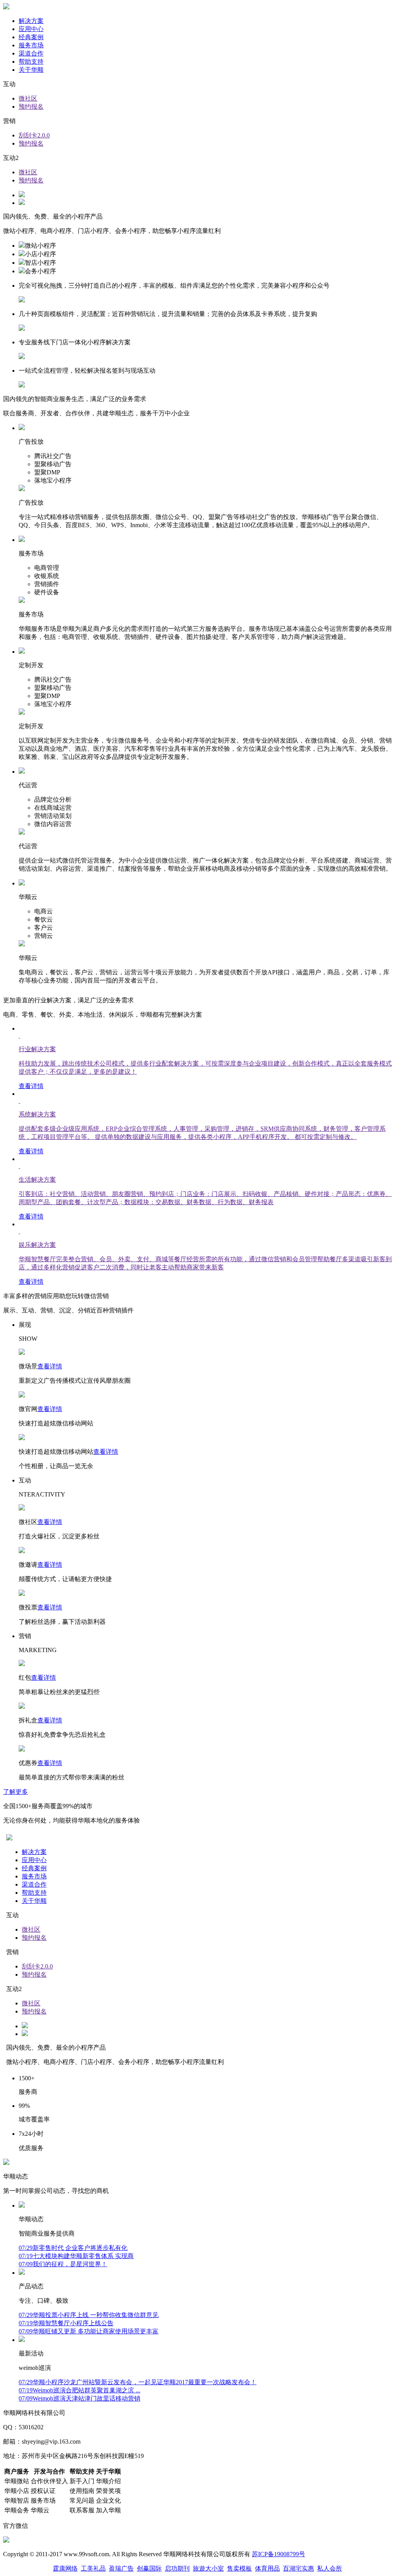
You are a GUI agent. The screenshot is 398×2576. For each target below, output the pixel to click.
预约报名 (31, 107)
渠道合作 (31, 53)
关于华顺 (31, 70)
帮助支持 (31, 62)
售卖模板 (239, 2568)
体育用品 (267, 2568)
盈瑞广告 (121, 2568)
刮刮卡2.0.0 (34, 135)
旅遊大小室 (208, 2568)
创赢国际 (149, 2568)
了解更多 (16, 1792)
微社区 (28, 98)
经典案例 (31, 37)
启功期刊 (177, 2568)
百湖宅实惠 (298, 2568)
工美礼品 (93, 2568)
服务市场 (31, 45)
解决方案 (31, 21)
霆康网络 (65, 2568)
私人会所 (330, 2568)
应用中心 (31, 29)
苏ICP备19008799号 (278, 2554)
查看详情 (50, 1366)
